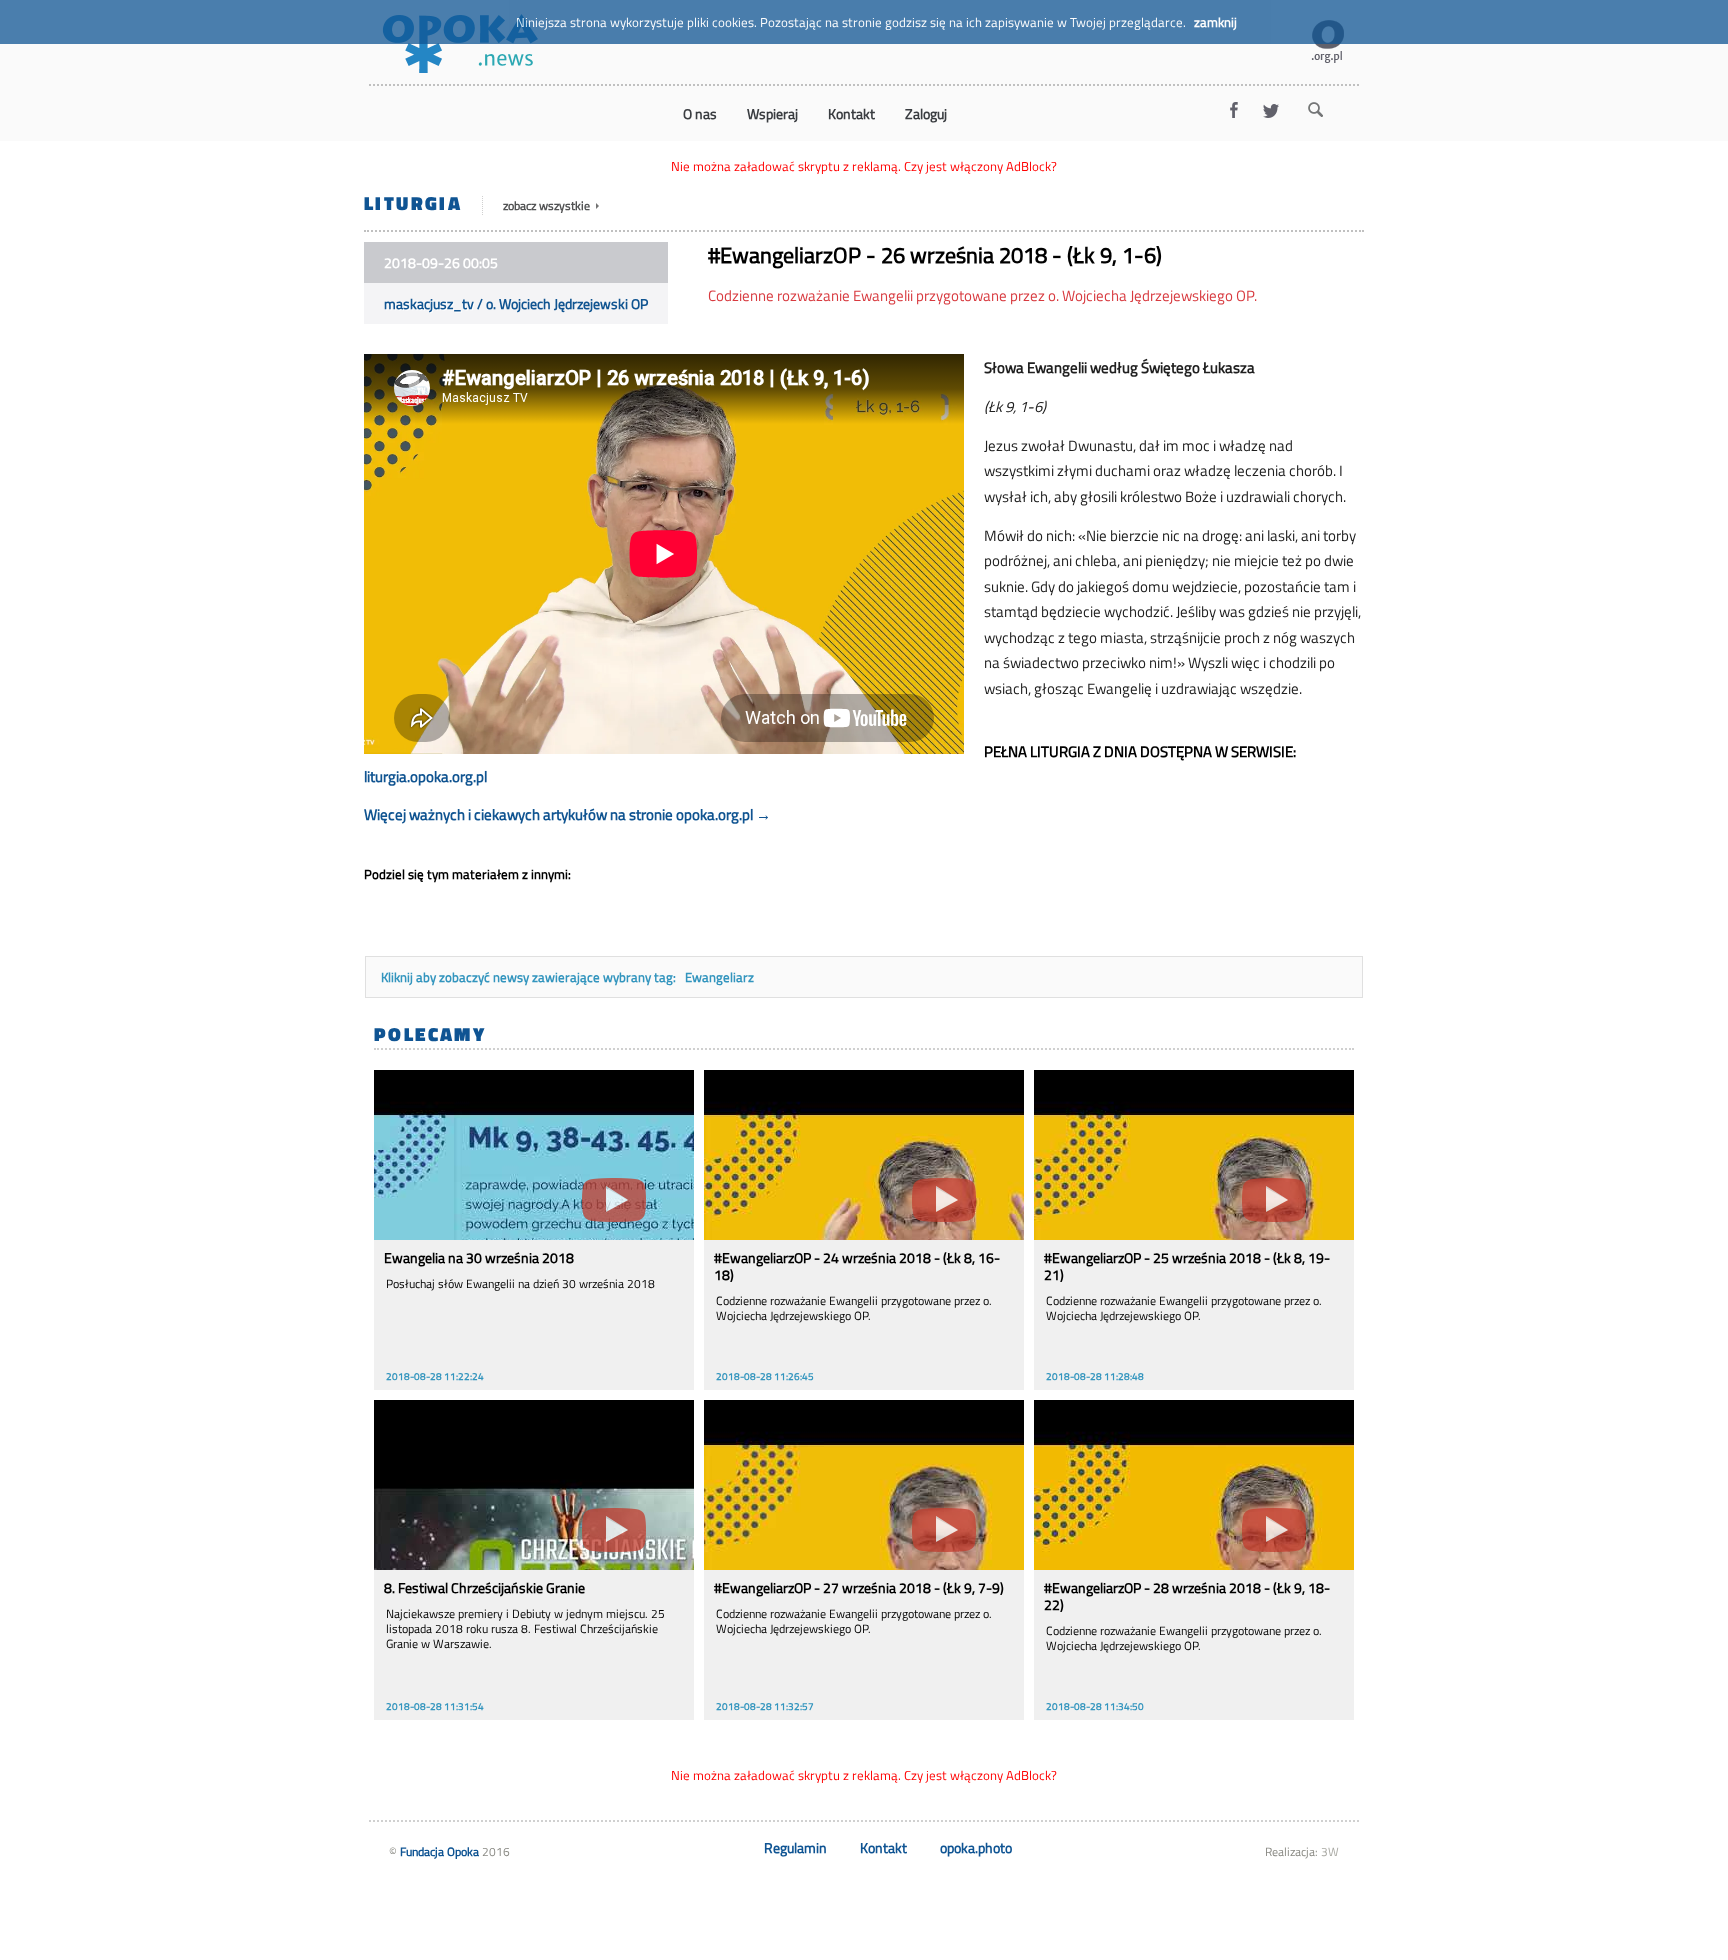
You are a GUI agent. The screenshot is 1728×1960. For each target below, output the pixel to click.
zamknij (1215, 22)
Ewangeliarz (719, 977)
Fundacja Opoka (439, 1851)
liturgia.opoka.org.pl (425, 776)
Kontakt (883, 1847)
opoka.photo (976, 1847)
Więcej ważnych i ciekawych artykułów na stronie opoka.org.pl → (567, 814)
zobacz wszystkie (548, 205)
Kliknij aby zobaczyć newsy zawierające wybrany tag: (530, 977)
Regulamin (795, 1847)
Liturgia (413, 202)
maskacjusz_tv (429, 303)
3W (1330, 1851)
